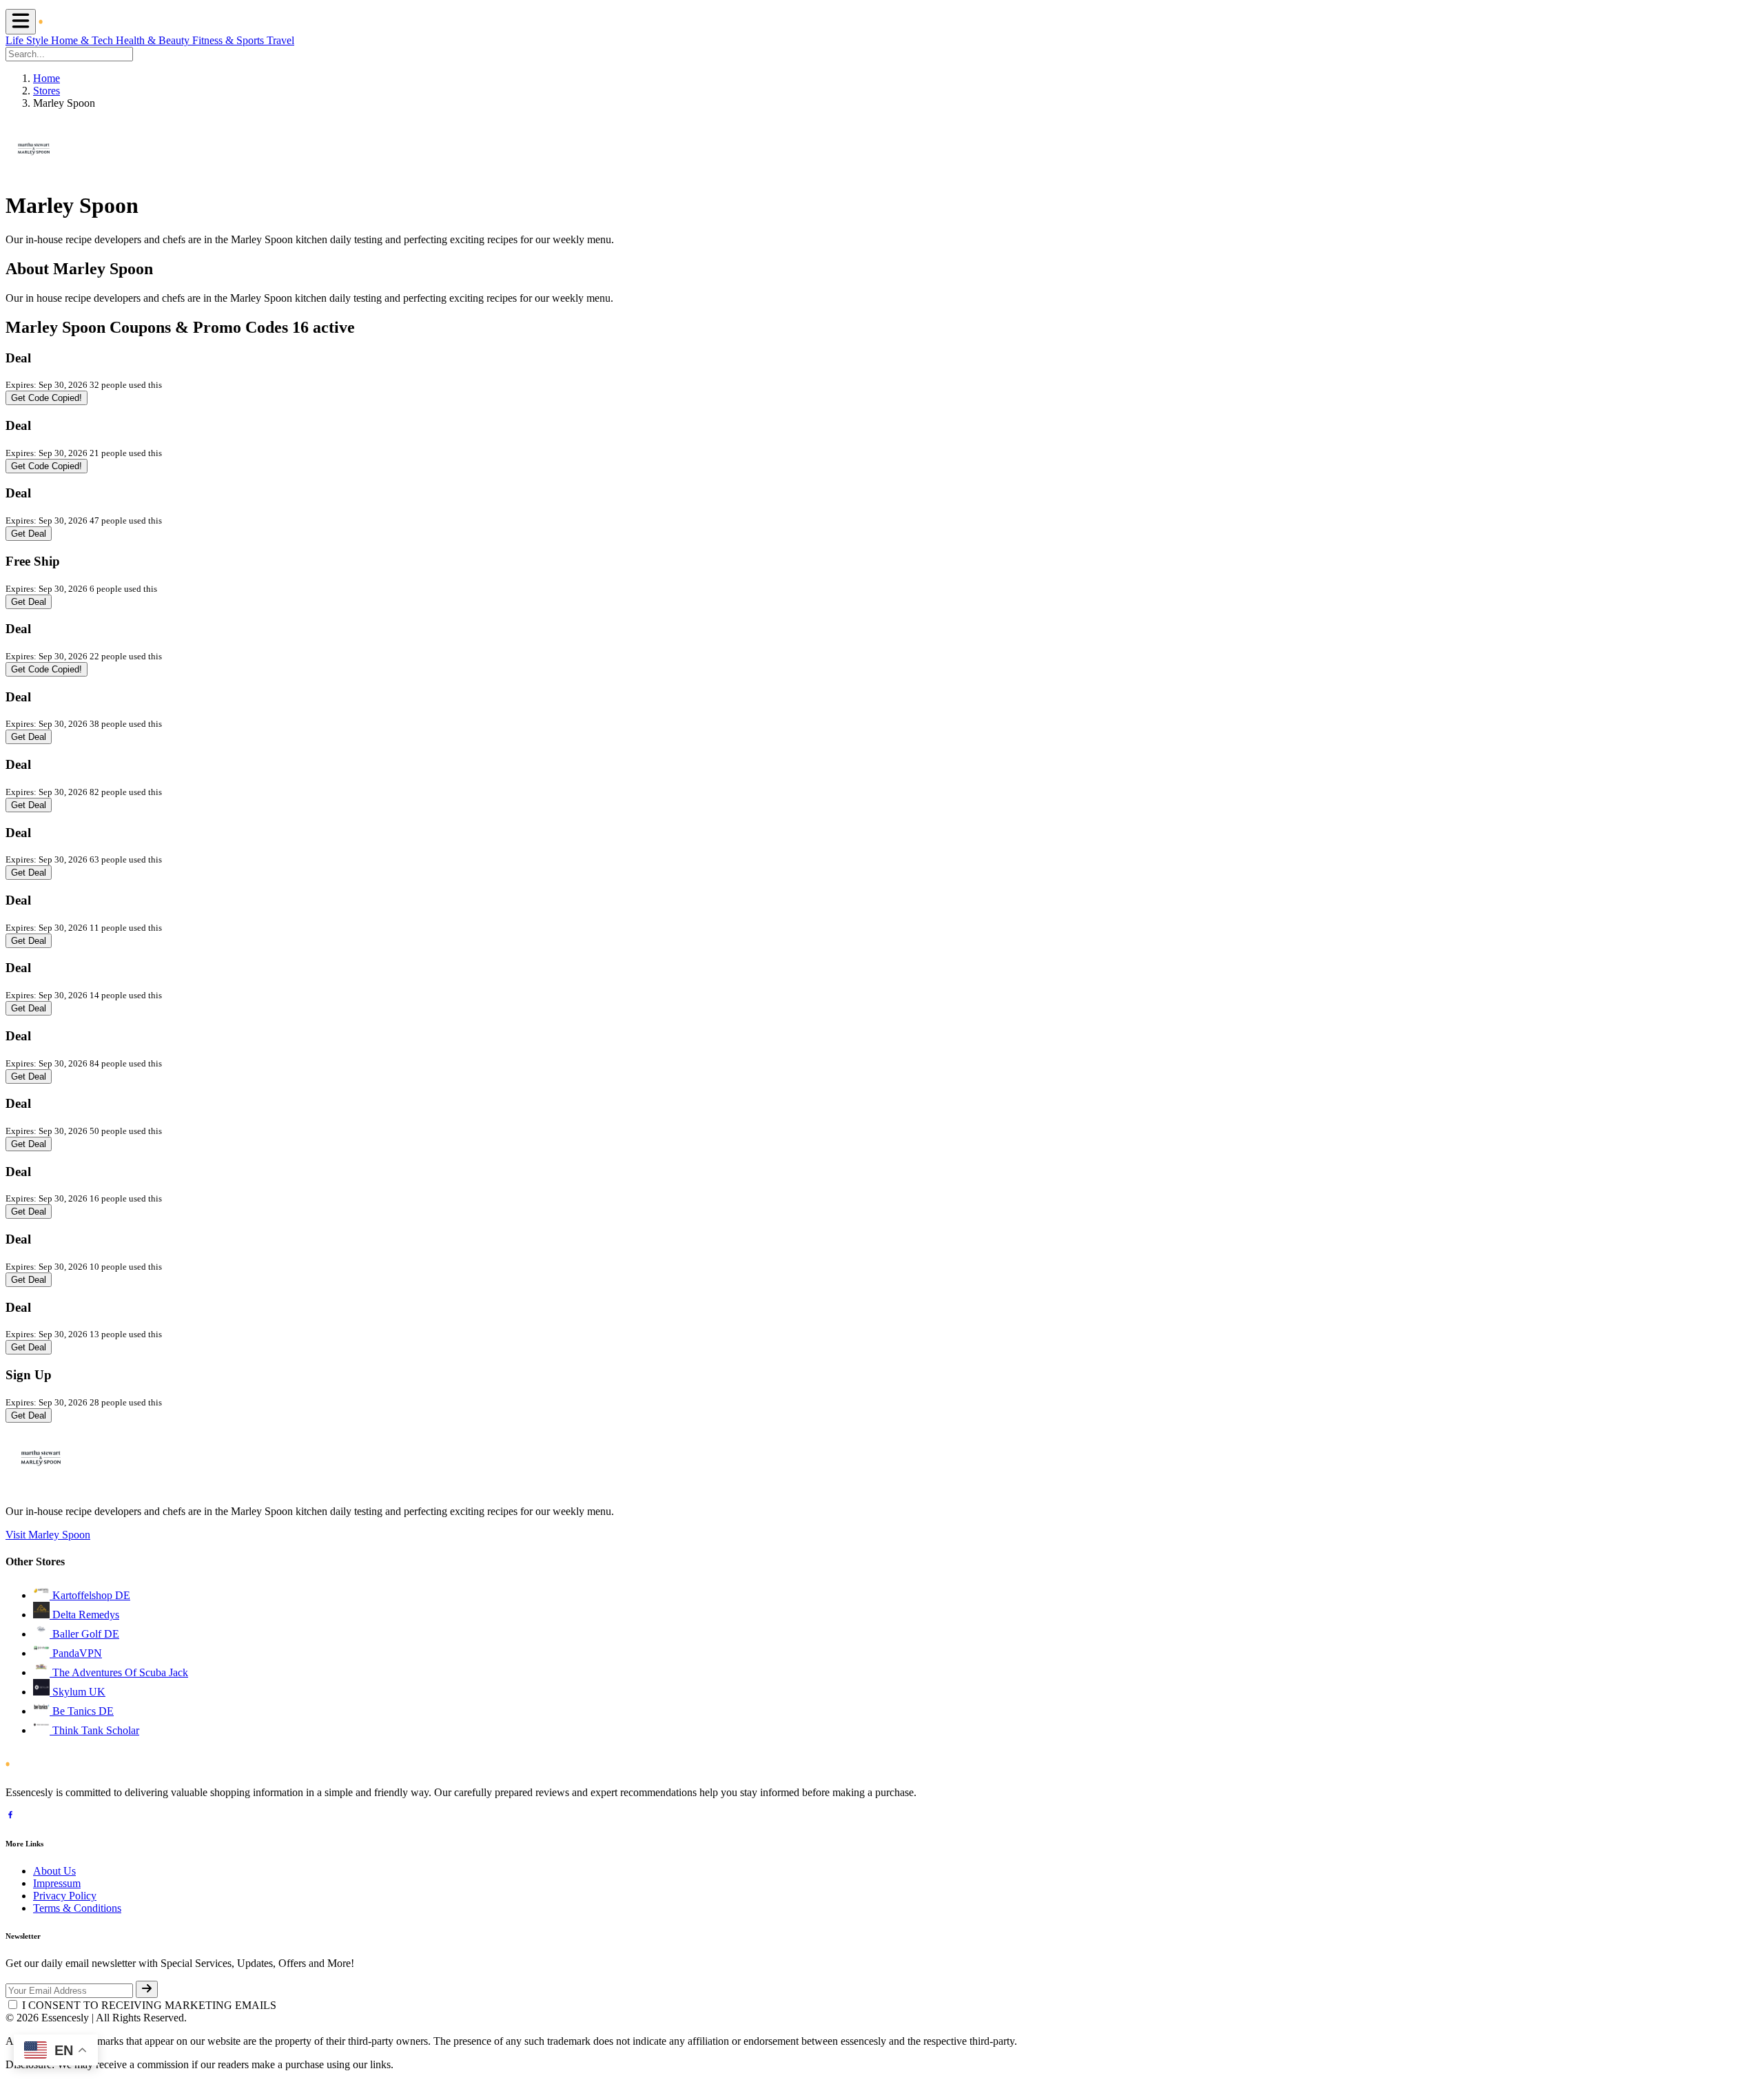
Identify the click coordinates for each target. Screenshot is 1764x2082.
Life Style (28, 40)
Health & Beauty (154, 40)
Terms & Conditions (77, 1908)
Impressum (57, 1883)
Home (47, 78)
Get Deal (29, 534)
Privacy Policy (65, 1896)
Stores (47, 91)
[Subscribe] (147, 1989)
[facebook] (10, 1816)
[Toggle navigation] (21, 22)
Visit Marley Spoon (48, 1535)
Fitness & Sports (229, 40)
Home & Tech (83, 40)
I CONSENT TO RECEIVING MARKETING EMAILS (149, 2005)
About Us (54, 1871)
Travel (280, 40)
